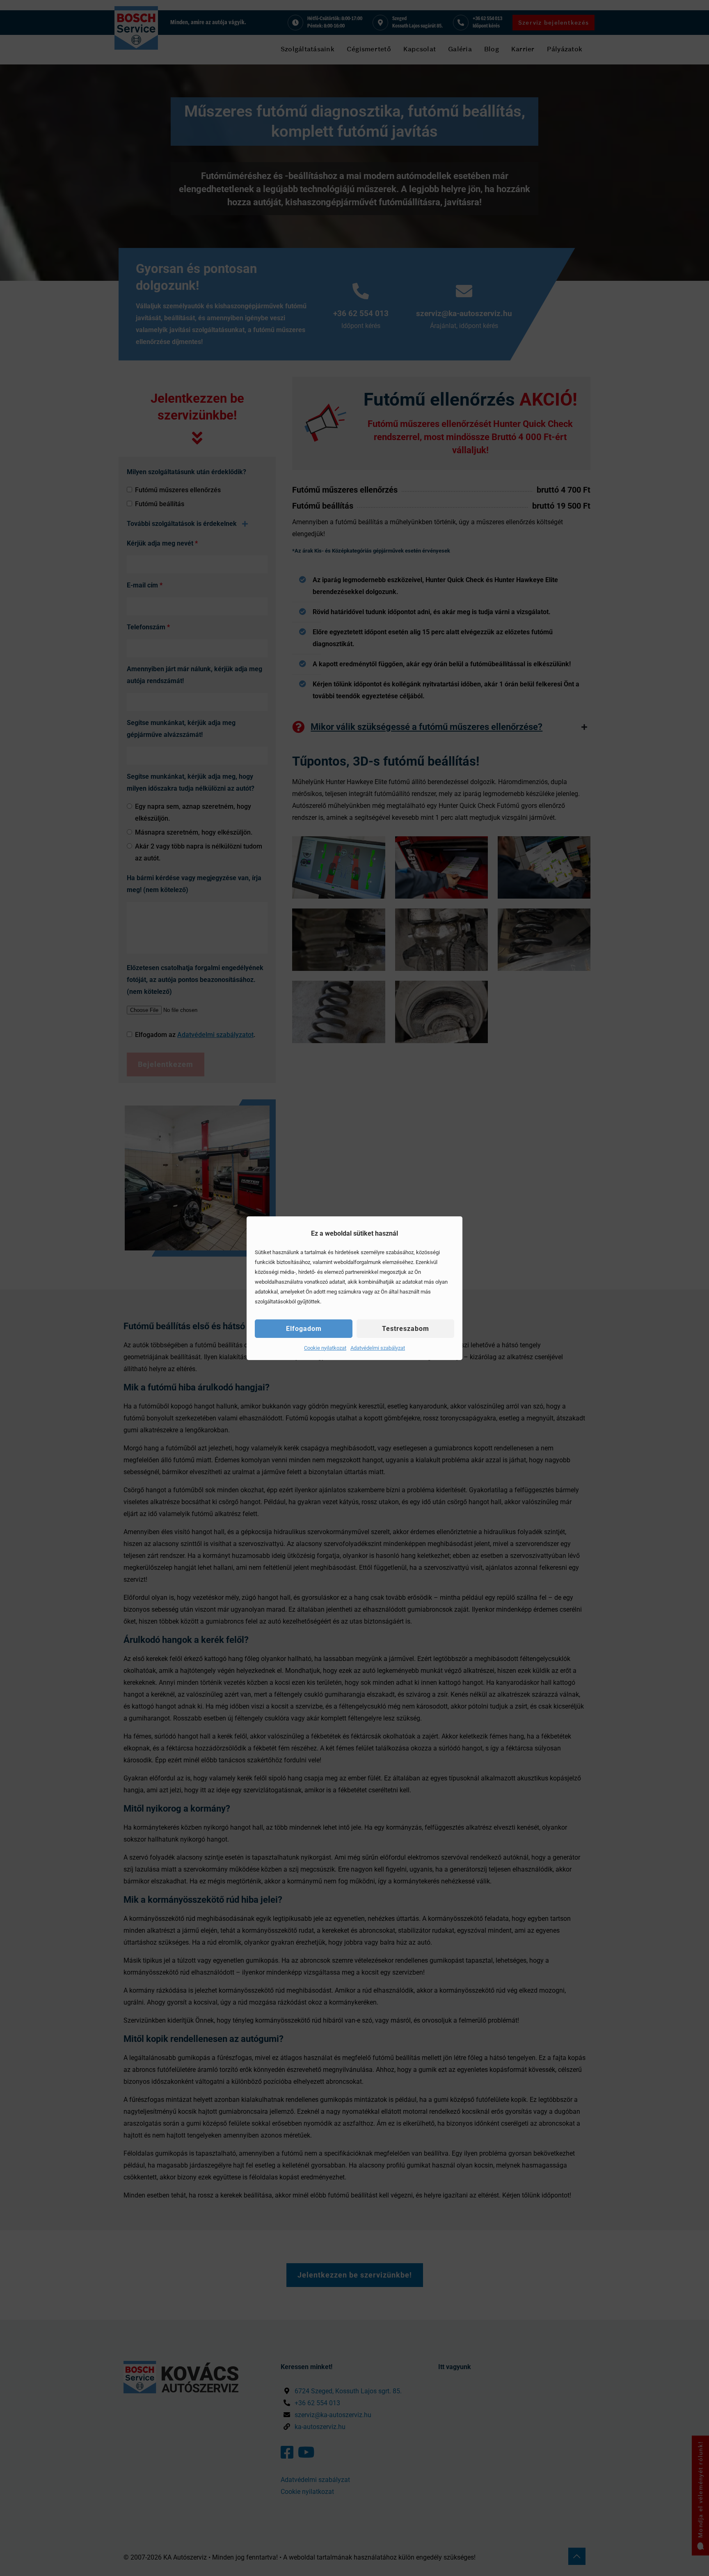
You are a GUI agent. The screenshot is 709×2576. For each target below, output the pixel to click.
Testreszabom (406, 1329)
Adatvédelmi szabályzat (378, 1348)
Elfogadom (304, 1329)
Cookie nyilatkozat (325, 1348)
